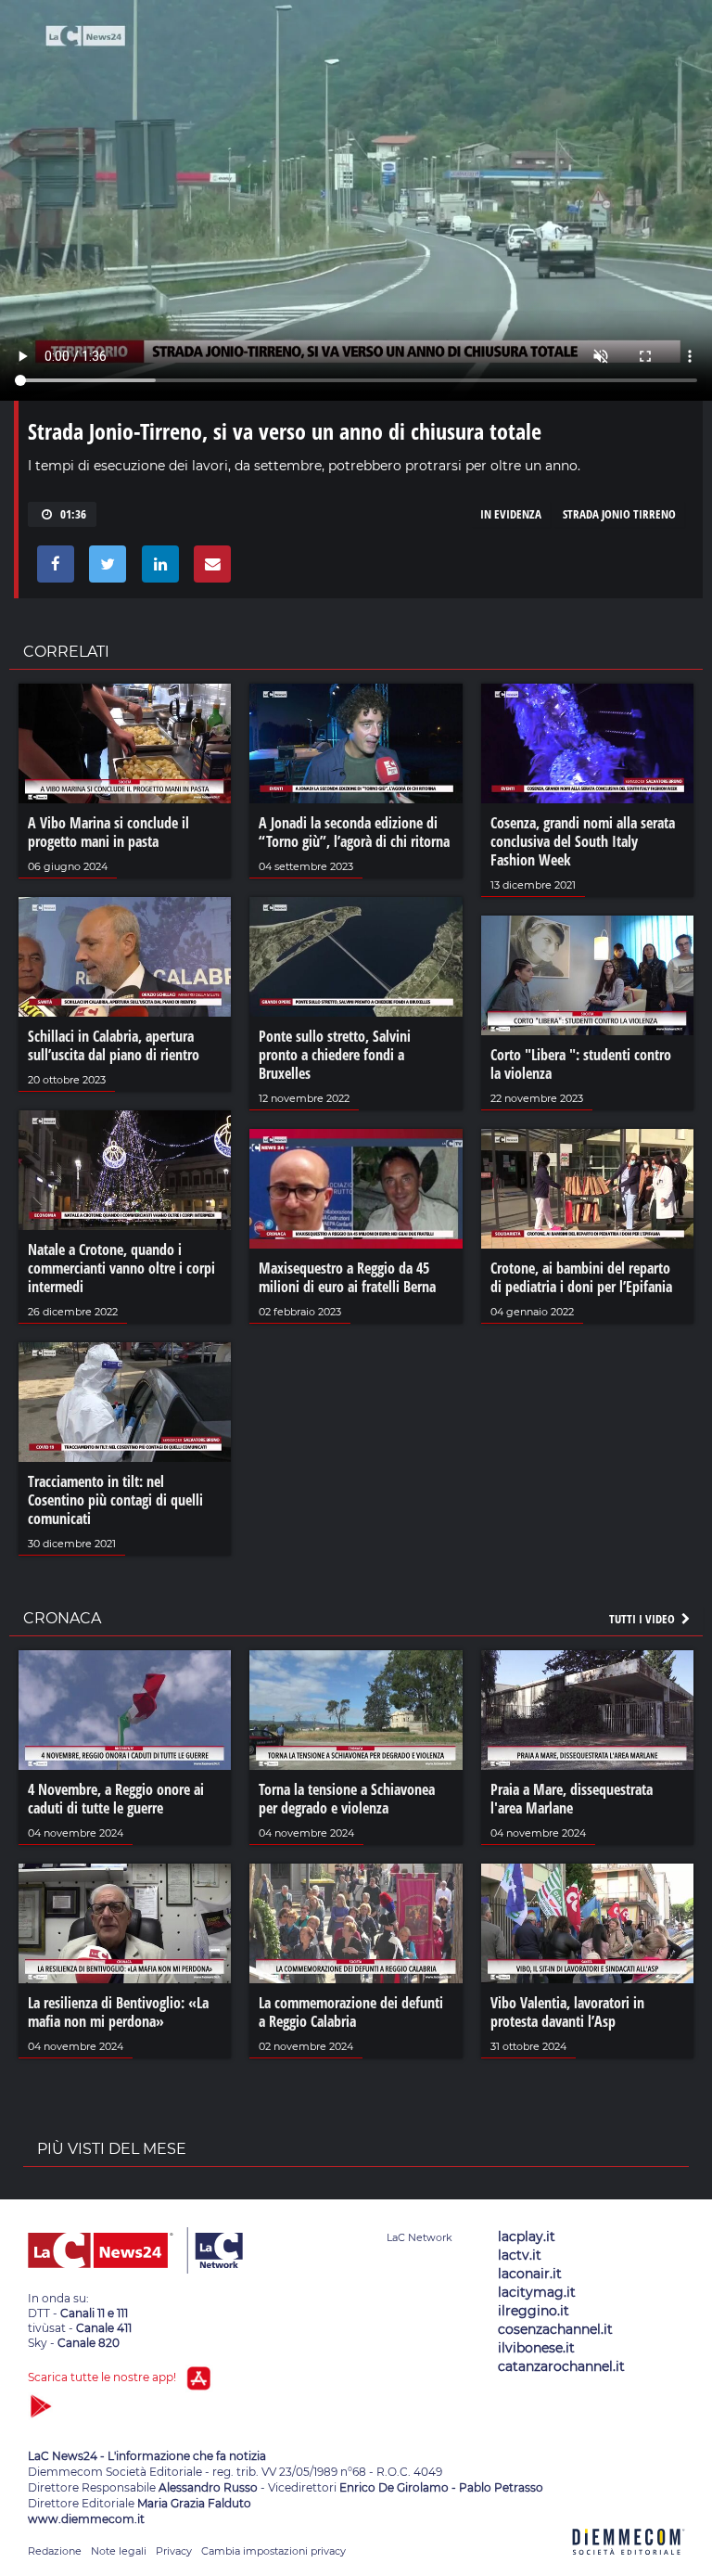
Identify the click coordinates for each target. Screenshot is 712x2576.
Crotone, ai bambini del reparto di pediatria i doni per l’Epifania (581, 1277)
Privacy (174, 2551)
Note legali (119, 2551)
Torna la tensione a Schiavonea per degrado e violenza (347, 1799)
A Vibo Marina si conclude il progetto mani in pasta (108, 832)
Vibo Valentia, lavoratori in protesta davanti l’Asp (567, 2012)
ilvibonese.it (536, 2348)
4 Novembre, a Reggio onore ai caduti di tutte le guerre (116, 1799)
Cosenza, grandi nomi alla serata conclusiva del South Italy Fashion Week (583, 841)
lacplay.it (527, 2236)
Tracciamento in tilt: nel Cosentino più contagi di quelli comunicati (115, 1500)
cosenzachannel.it (555, 2329)
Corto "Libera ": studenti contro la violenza (581, 1064)
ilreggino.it (534, 2311)
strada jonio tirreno (619, 514)
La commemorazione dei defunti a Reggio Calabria (351, 2012)
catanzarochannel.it (561, 2366)
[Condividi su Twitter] (104, 569)
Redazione (55, 2551)
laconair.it (530, 2274)
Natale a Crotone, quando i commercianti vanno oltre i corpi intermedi (121, 1268)
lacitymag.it (537, 2292)
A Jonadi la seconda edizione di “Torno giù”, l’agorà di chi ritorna (354, 832)
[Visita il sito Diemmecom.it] (629, 2565)
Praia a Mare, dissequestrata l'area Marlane (572, 1799)
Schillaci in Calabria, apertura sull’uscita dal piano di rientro (114, 1045)
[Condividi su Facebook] (52, 569)
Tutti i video (643, 1619)
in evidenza (511, 514)
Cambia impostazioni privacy (273, 2551)
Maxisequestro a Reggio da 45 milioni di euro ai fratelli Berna (347, 1277)
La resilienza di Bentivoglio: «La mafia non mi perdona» (118, 2012)
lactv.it (520, 2255)
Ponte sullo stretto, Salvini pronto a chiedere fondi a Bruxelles (335, 1055)
